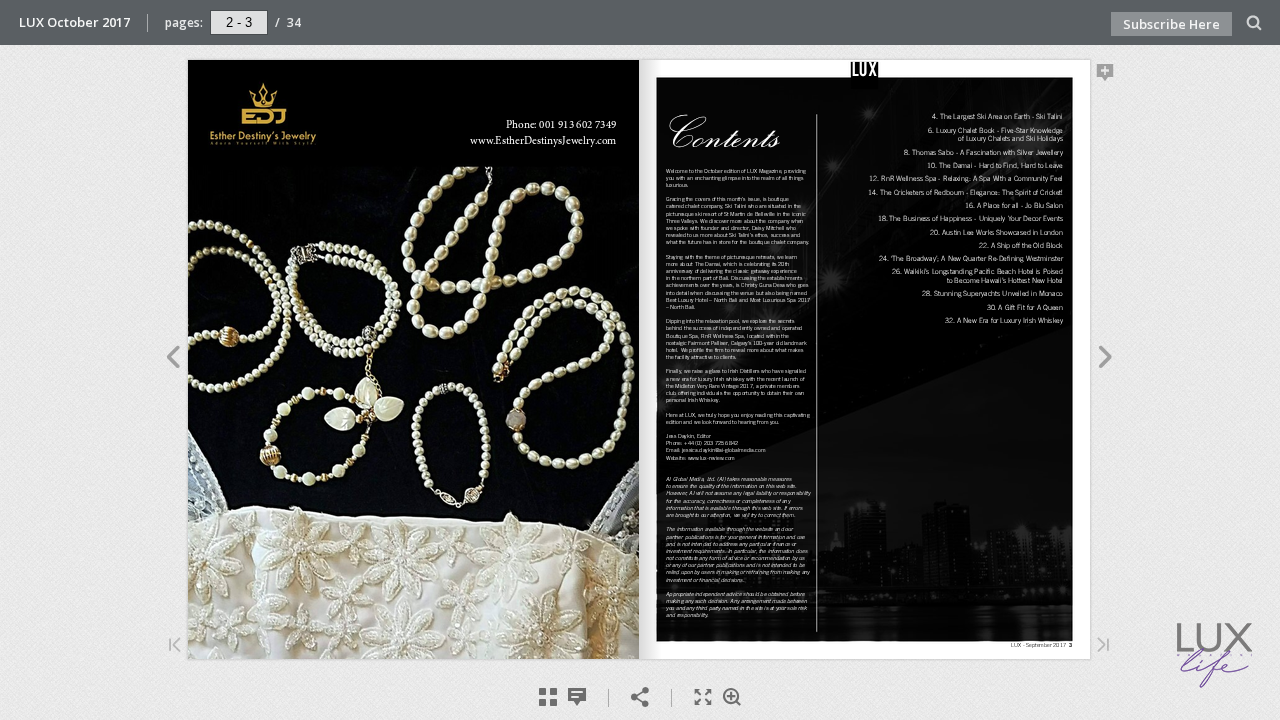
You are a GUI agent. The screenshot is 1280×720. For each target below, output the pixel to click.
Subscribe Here (1171, 24)
